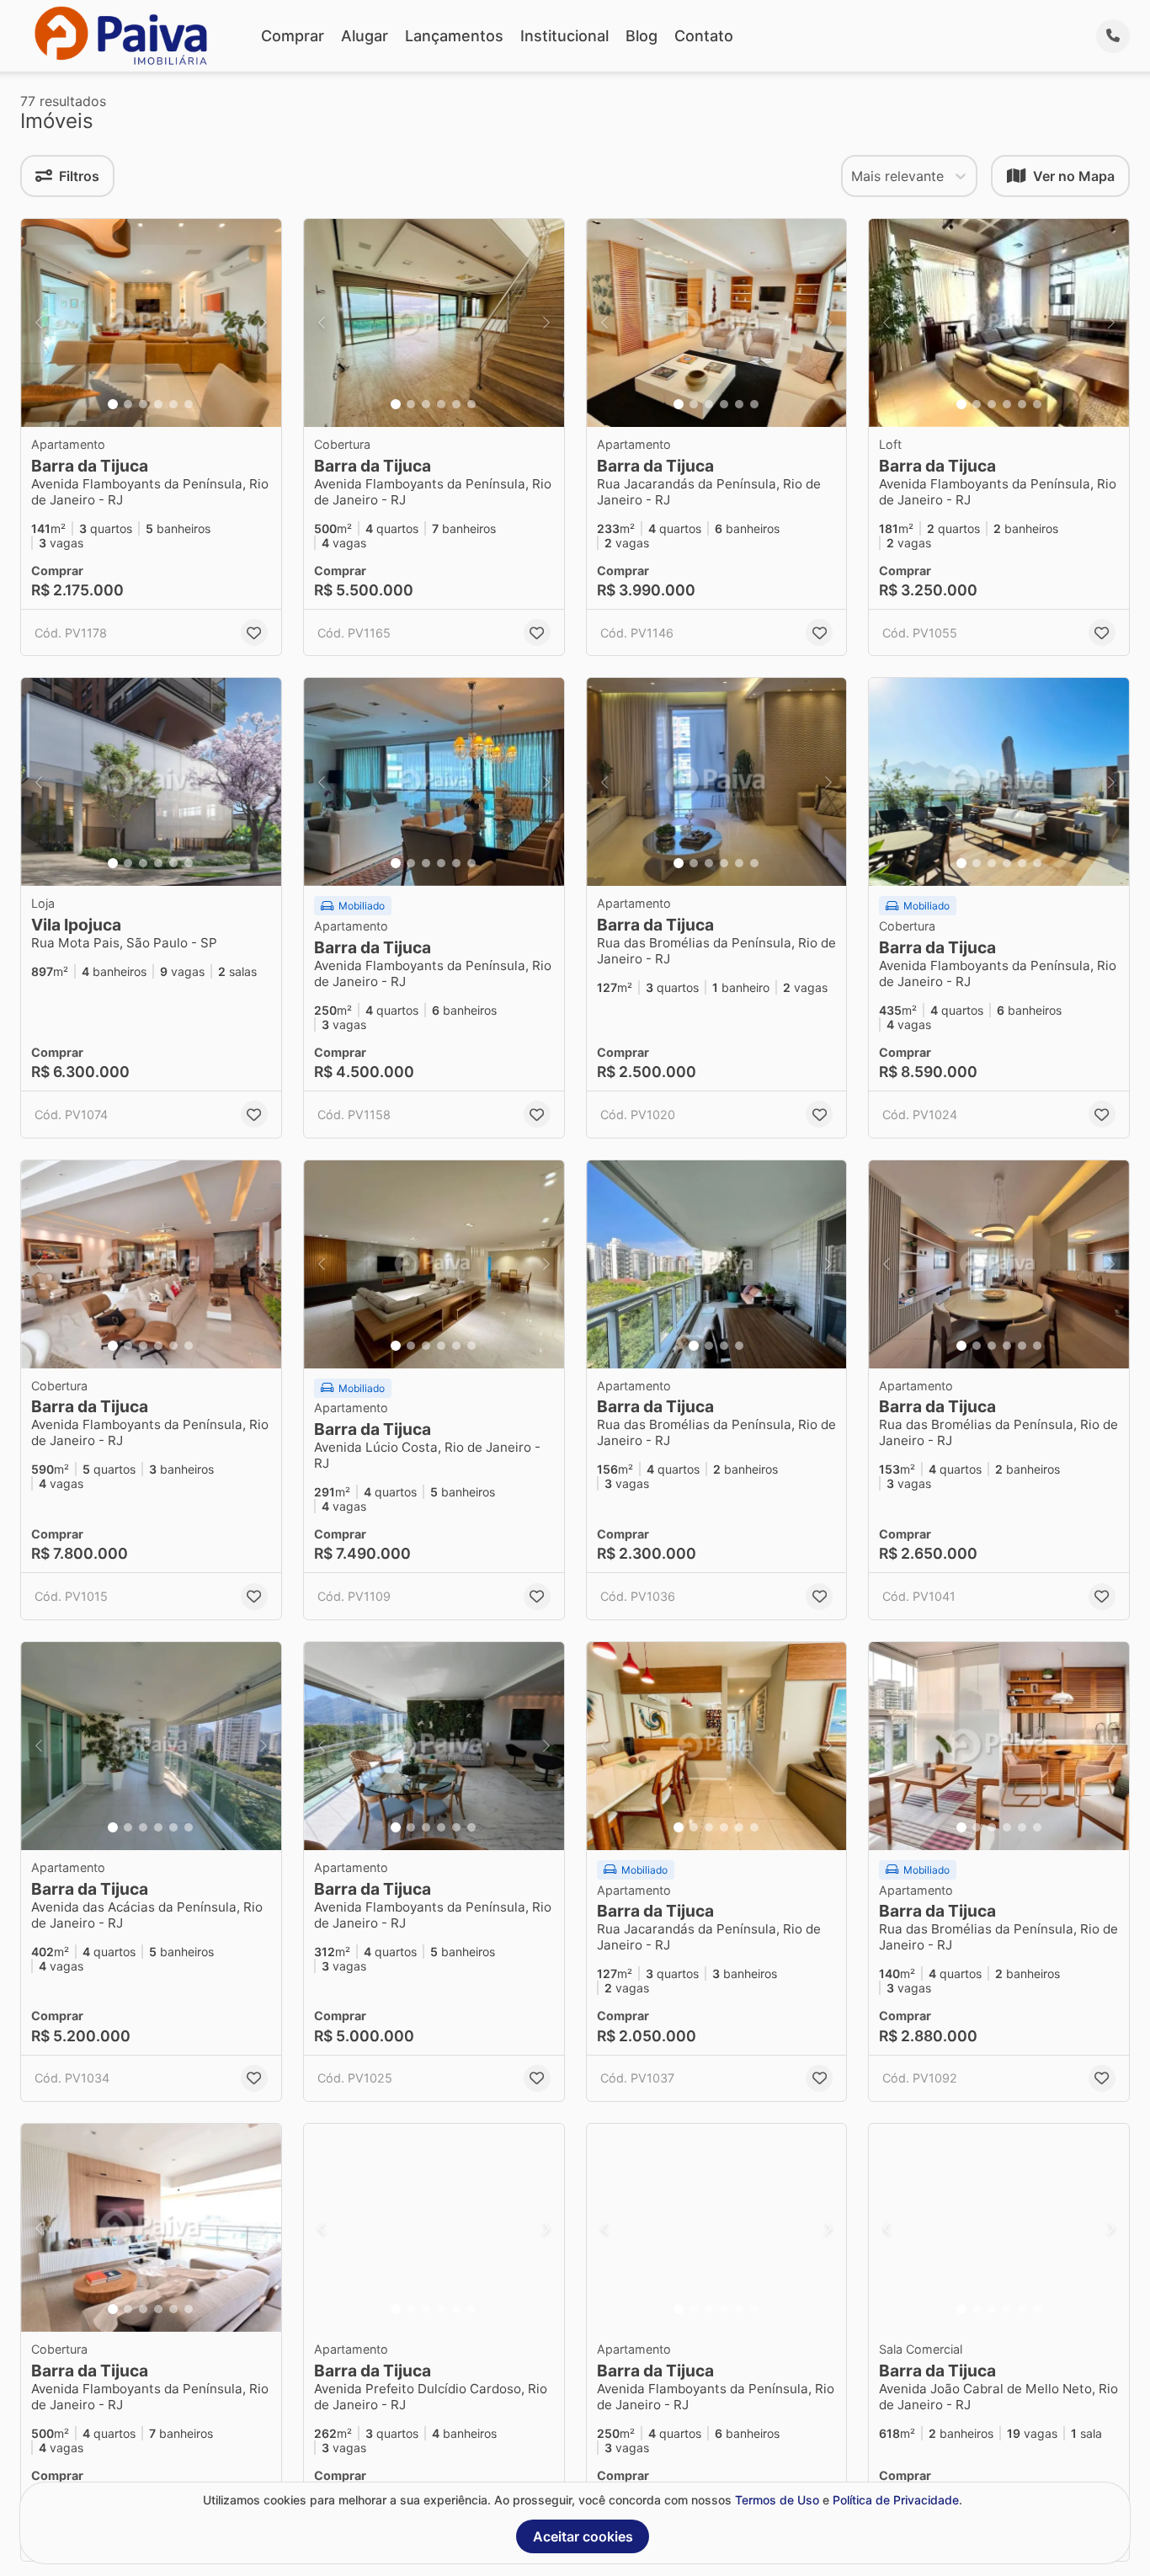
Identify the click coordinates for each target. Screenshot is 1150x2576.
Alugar (365, 36)
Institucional (564, 36)
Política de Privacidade (896, 2500)
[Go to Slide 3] (143, 404)
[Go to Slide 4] (158, 404)
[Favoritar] (254, 632)
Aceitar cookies (583, 2536)
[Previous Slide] (39, 323)
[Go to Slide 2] (128, 404)
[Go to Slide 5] (173, 404)
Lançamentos (454, 36)
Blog (642, 36)
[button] (151, 323)
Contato (704, 36)
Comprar (293, 36)
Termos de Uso (777, 2500)
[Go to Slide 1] (113, 404)
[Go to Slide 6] (189, 404)
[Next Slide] (264, 323)
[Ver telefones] (1113, 36)
